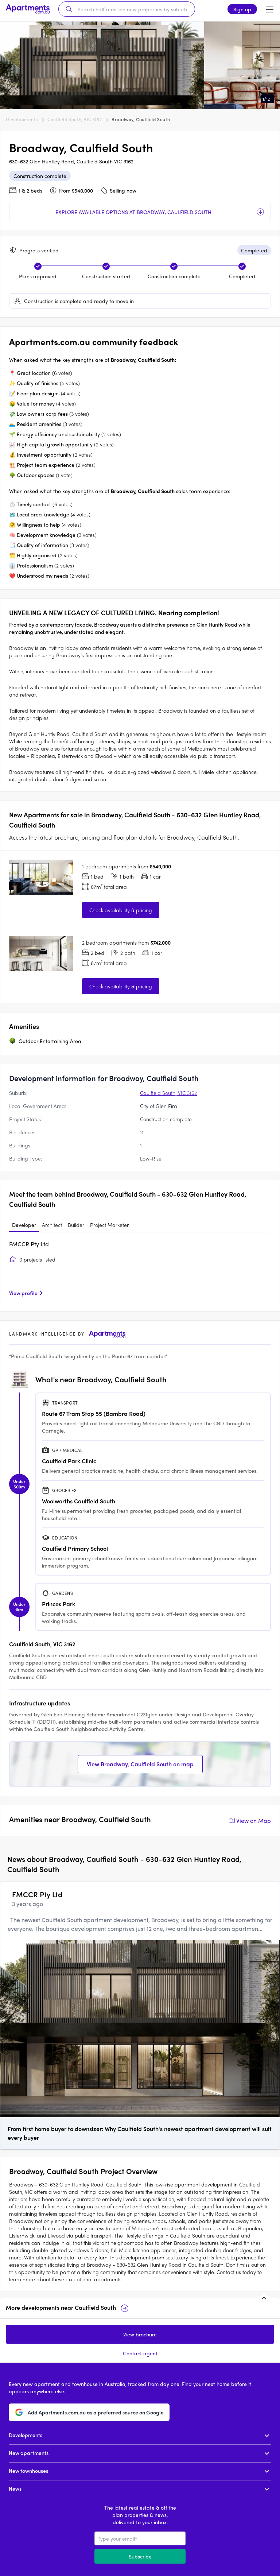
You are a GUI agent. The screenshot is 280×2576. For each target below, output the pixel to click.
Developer (24, 1225)
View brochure (140, 2334)
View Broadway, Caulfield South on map (140, 1764)
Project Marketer (109, 1225)
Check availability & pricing (121, 910)
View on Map (254, 1820)
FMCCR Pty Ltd (29, 1244)
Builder (76, 1225)
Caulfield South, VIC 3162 (75, 119)
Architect (52, 1225)
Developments (22, 119)
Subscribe (140, 2556)
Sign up (242, 9)
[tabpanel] (140, 1271)
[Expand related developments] (264, 2298)
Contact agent (140, 2353)
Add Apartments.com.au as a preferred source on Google (96, 2412)
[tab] (24, 1225)
